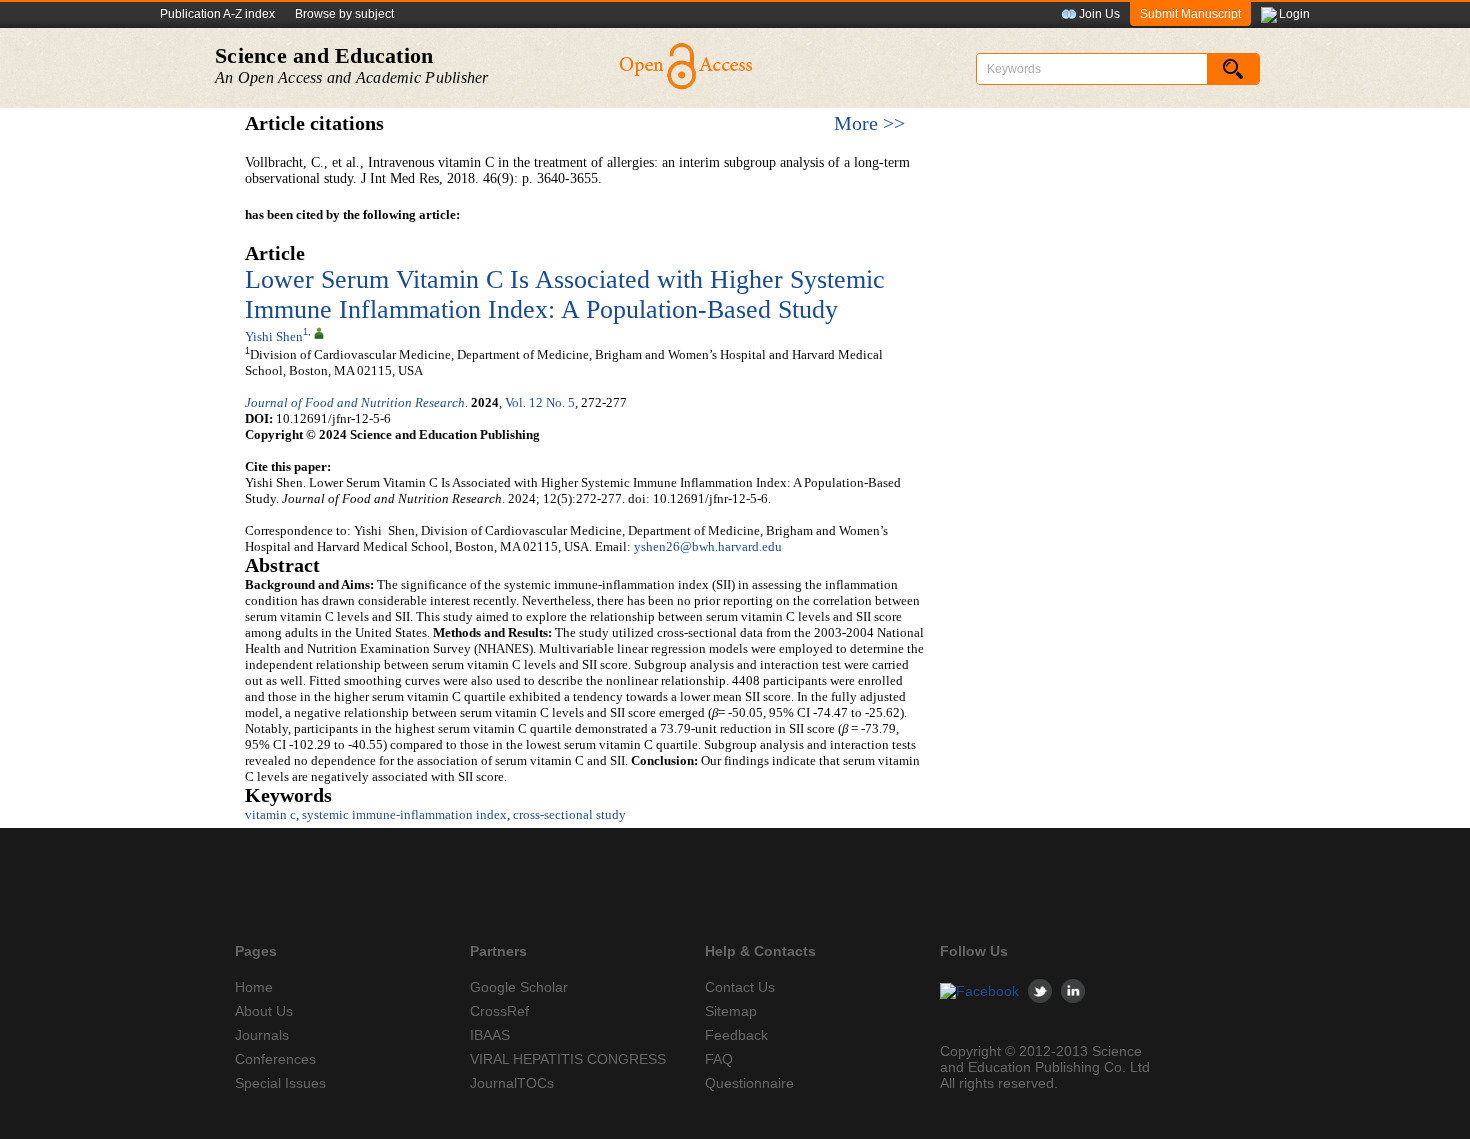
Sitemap (731, 1011)
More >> (869, 123)
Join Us (1099, 14)
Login (1294, 14)
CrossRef (499, 1011)
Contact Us (740, 987)
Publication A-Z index (217, 14)
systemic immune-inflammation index (404, 814)
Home (254, 987)
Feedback (736, 1035)
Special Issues (280, 1083)
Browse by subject (344, 14)
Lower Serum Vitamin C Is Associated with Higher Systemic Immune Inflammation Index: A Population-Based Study (565, 294)
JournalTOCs (512, 1083)
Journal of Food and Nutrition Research (355, 402)
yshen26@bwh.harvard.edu (708, 546)
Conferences (275, 1059)
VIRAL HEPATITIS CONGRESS (568, 1059)
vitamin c (270, 814)
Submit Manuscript (1190, 14)
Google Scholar (519, 987)
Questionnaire (749, 1083)
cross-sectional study (569, 814)
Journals (262, 1035)
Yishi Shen (274, 336)
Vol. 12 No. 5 (540, 402)
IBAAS (490, 1035)
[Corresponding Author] (319, 332)
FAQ (719, 1059)
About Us (264, 1011)
